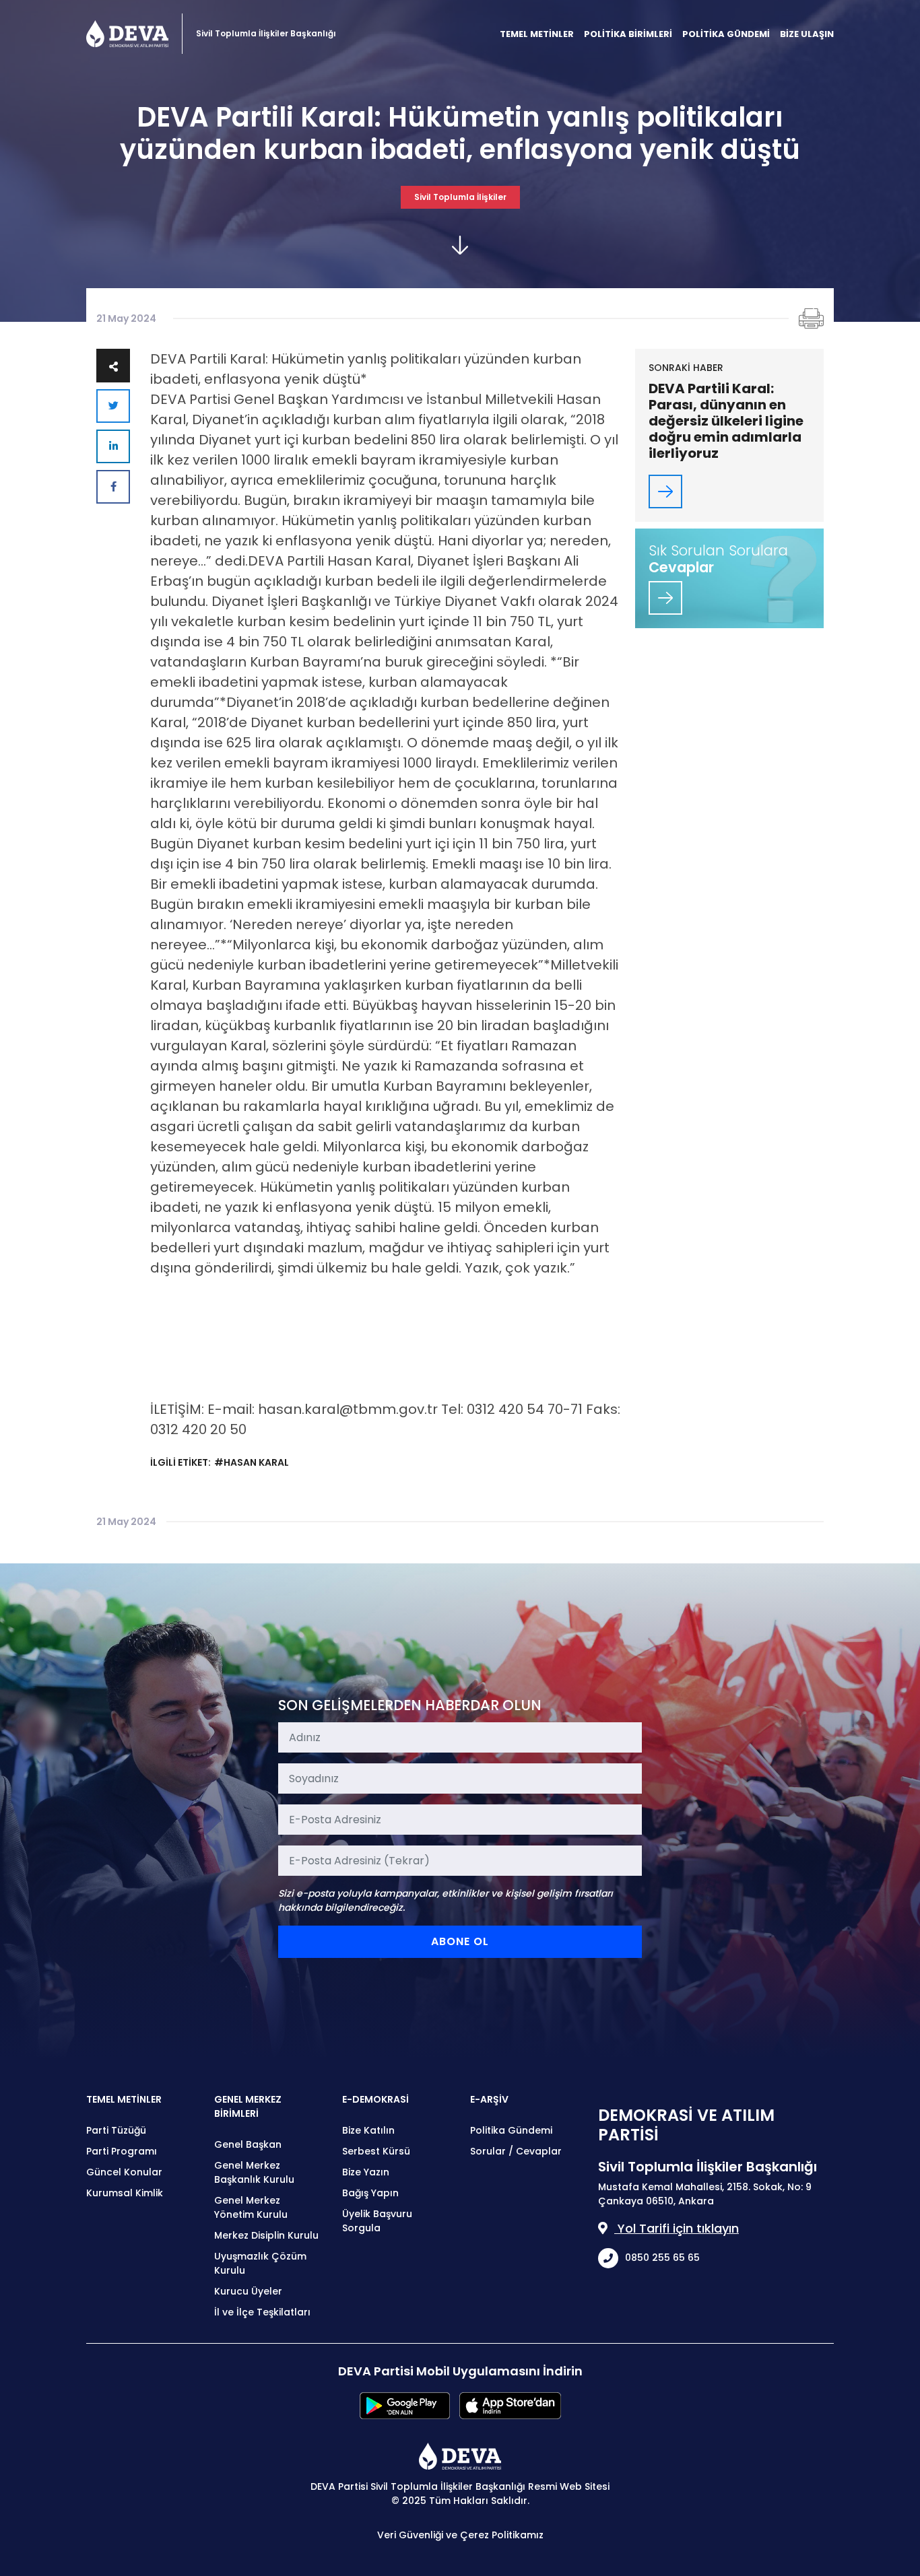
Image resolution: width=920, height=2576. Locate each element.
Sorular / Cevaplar (516, 2151)
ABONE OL (460, 1941)
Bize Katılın (368, 2130)
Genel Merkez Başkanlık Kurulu (254, 2172)
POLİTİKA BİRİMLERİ (628, 34)
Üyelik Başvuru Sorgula (377, 2221)
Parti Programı (122, 2151)
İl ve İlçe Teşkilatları (262, 2312)
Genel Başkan (248, 2144)
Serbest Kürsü (376, 2151)
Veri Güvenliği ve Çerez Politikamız (460, 2535)
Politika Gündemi (511, 2130)
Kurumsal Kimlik (125, 2193)
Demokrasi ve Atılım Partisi (127, 34)
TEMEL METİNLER (537, 34)
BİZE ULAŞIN (807, 34)
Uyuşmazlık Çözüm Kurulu (260, 2263)
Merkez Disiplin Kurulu (266, 2235)
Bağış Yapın (370, 2193)
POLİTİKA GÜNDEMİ (726, 34)
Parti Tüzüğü (116, 2130)
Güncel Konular (124, 2172)
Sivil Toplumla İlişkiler (460, 197)
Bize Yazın (366, 2172)
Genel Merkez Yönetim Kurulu (251, 2207)
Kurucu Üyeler (248, 2291)
